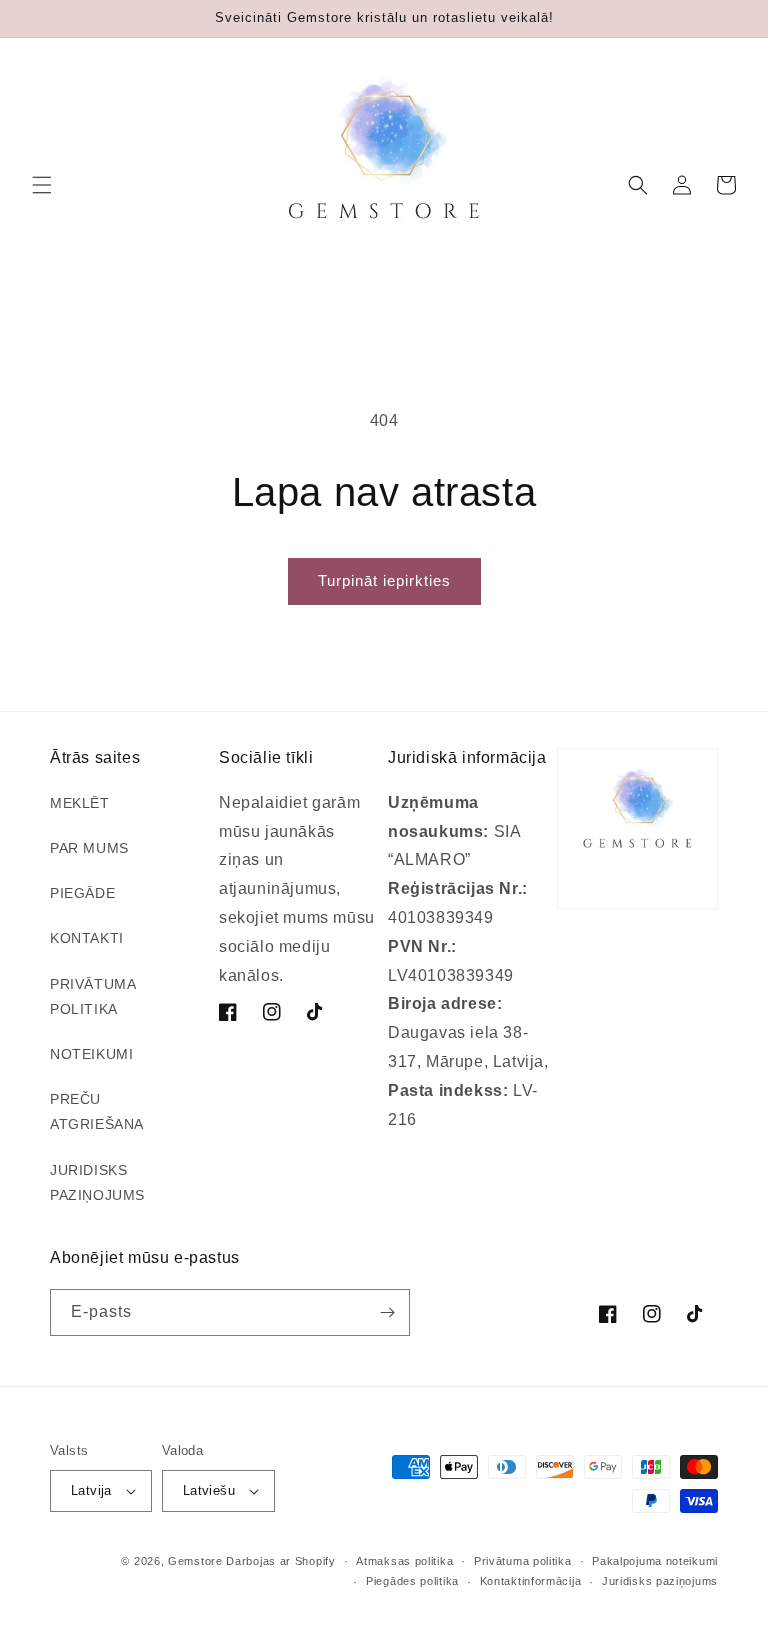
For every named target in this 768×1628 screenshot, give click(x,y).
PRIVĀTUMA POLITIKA (92, 996)
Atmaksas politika (404, 1561)
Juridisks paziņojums (660, 1581)
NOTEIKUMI (91, 1054)
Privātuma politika (523, 1561)
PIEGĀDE (82, 893)
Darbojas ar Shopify (280, 1561)
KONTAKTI (87, 938)
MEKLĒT (80, 803)
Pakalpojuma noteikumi (655, 1561)
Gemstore (195, 1561)
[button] (42, 185)
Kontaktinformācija (531, 1581)
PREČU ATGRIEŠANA (97, 1111)
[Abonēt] (387, 1312)
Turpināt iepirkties (384, 580)
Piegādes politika (412, 1581)
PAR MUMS (89, 848)
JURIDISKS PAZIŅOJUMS (97, 1182)
